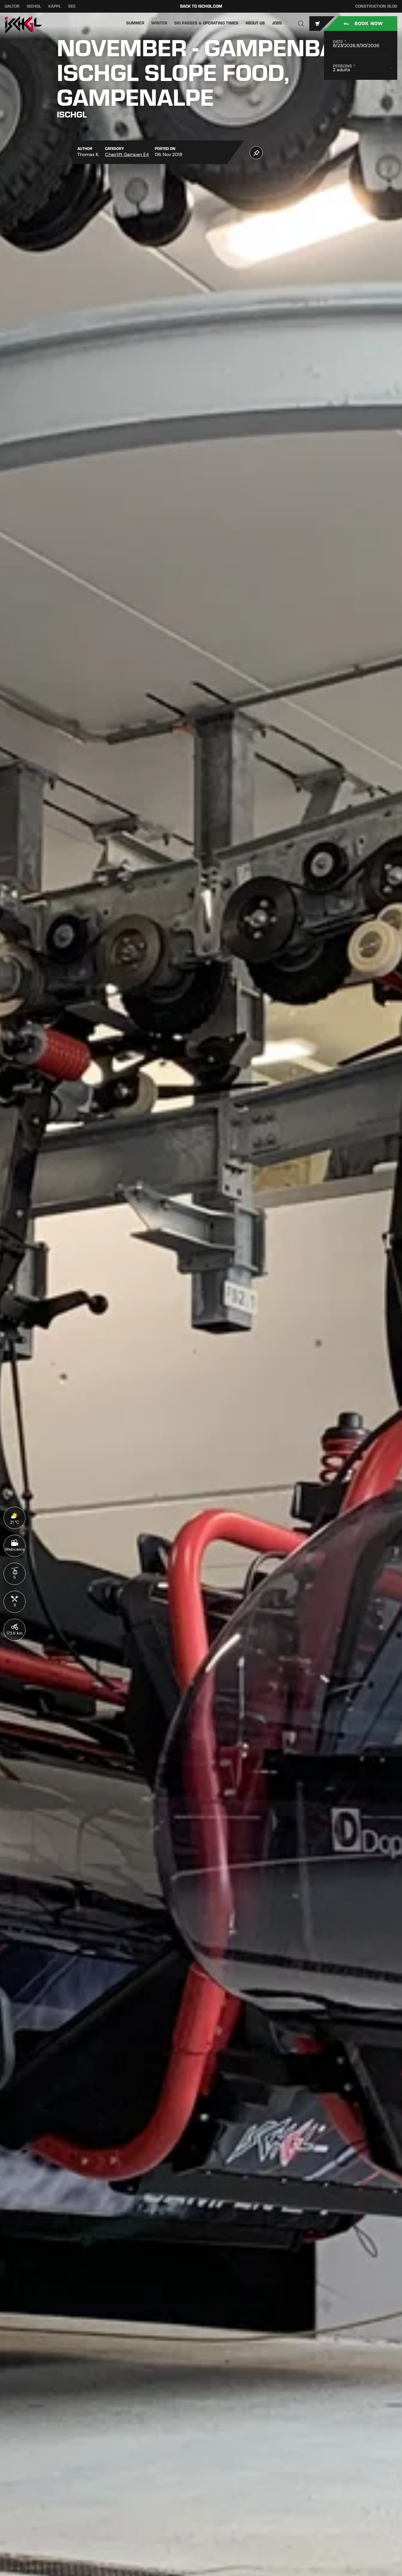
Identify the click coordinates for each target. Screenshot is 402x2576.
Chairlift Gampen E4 (127, 154)
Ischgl (34, 6)
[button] (301, 24)
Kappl (55, 6)
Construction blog (376, 6)
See (72, 6)
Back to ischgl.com (201, 6)
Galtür (12, 6)
